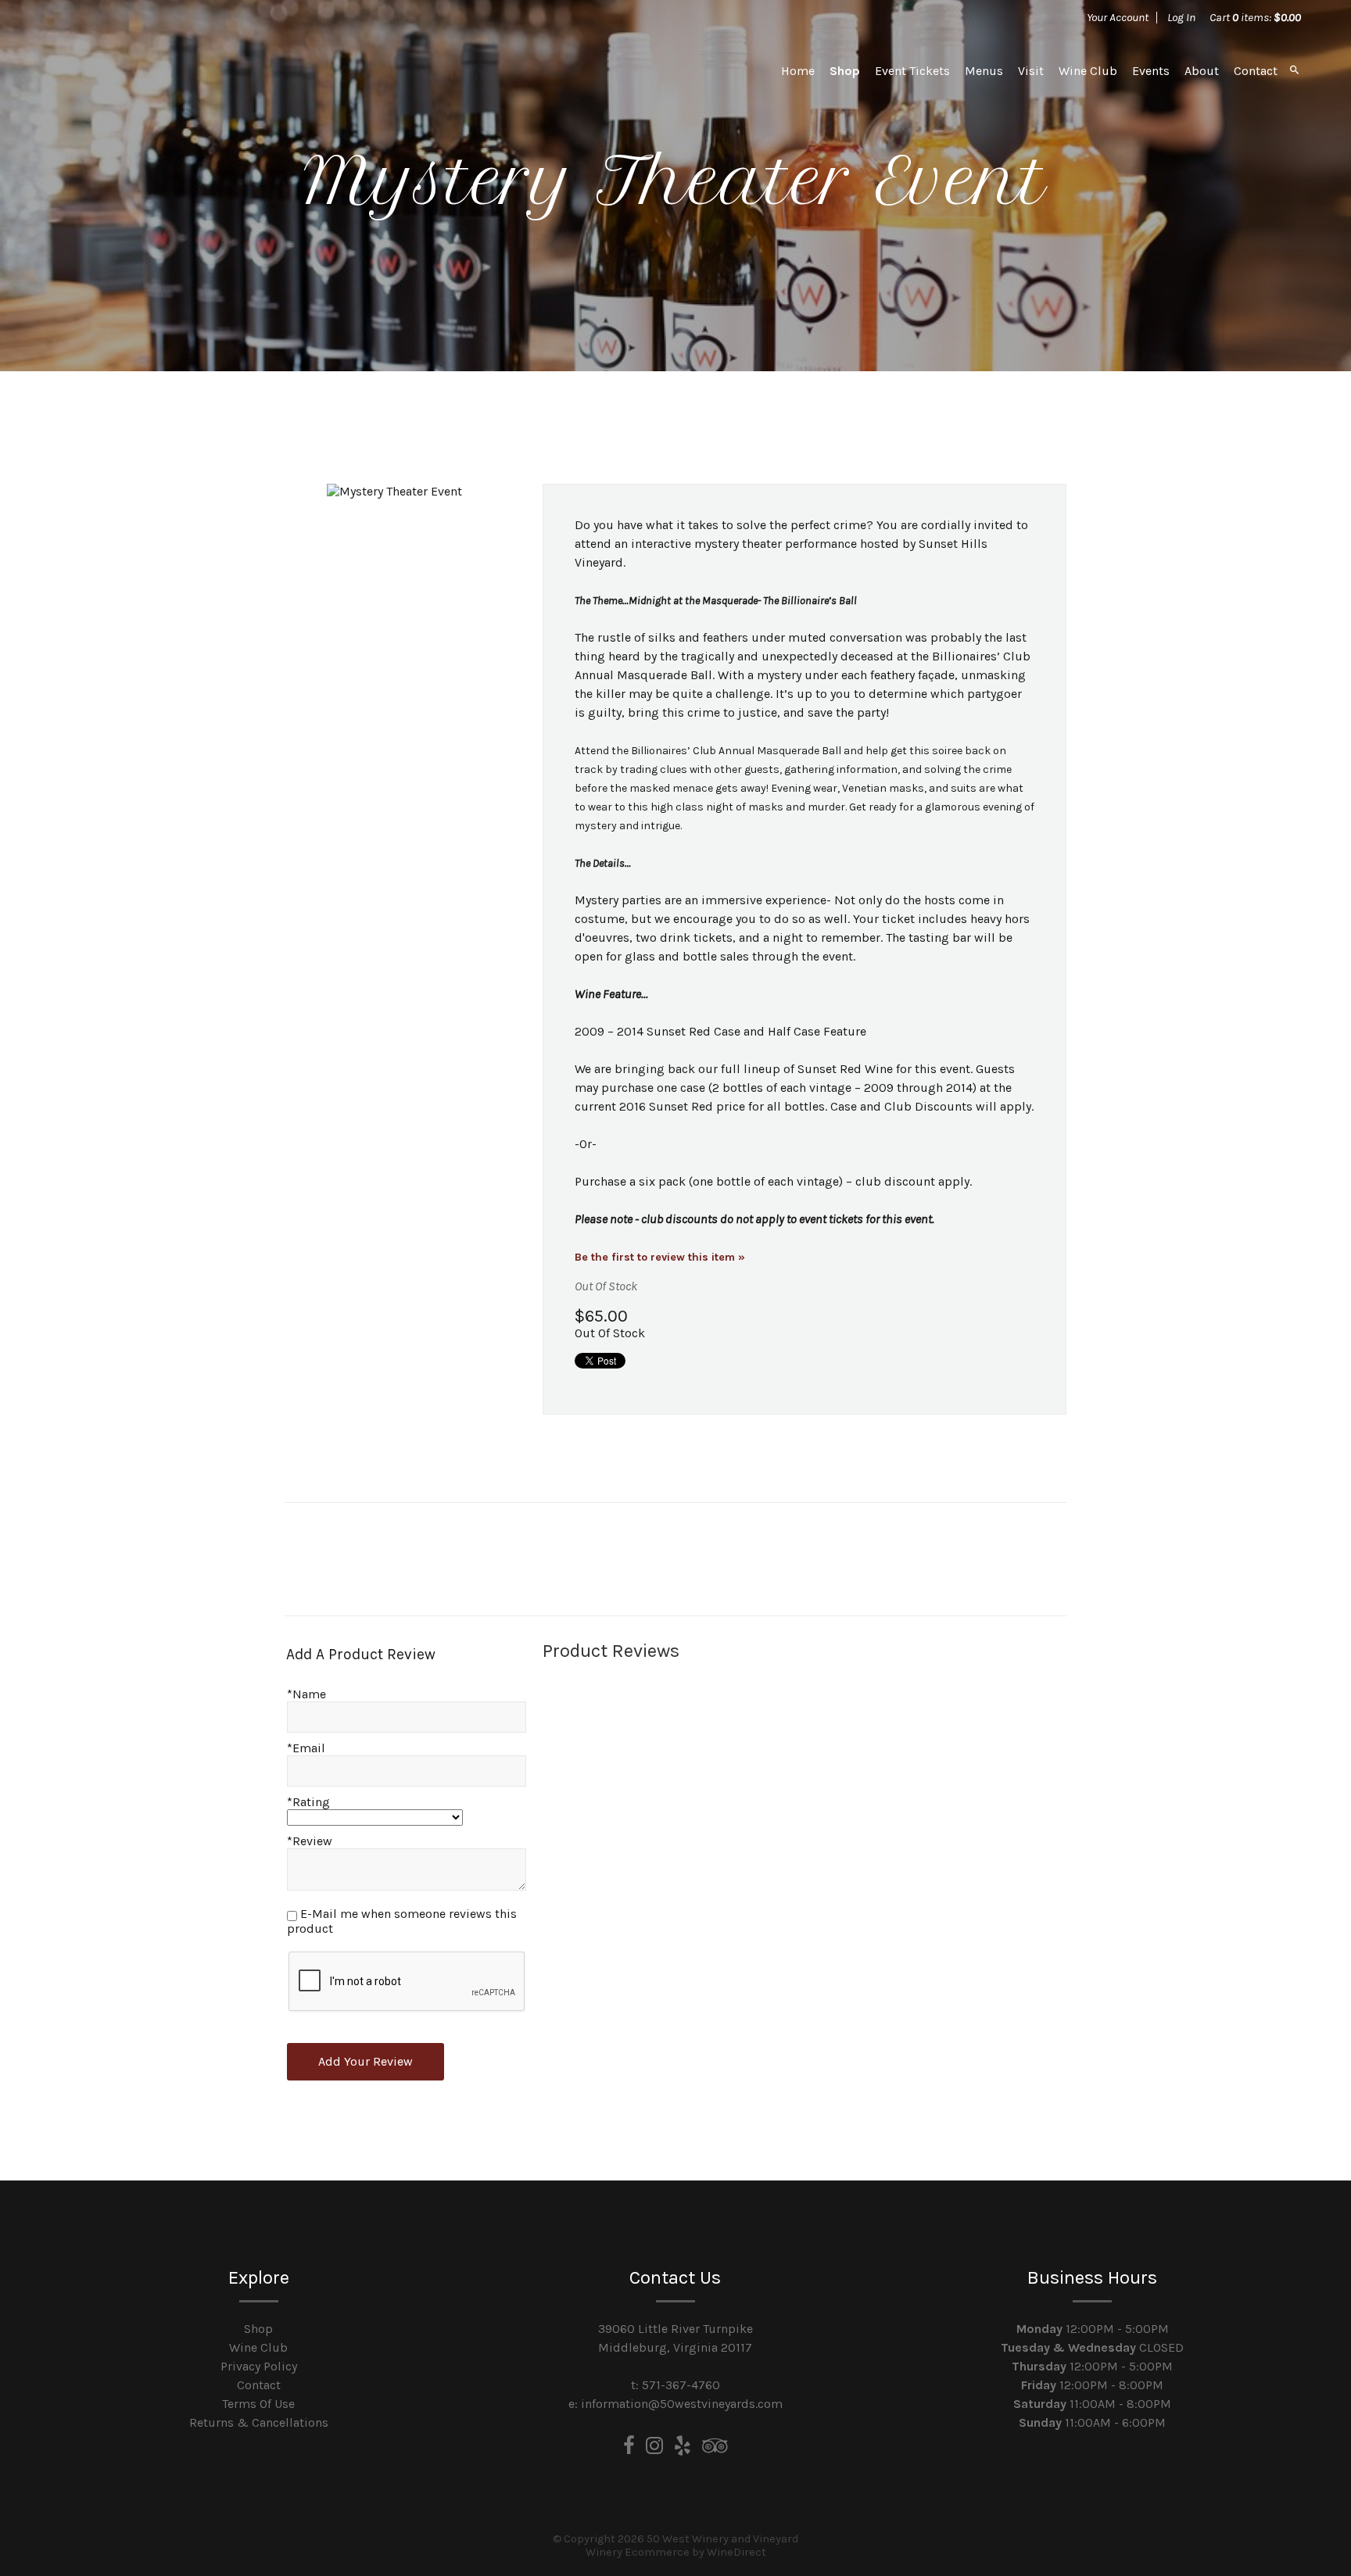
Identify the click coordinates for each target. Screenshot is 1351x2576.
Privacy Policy (259, 2366)
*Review (310, 1841)
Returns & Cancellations (259, 2422)
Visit (1031, 71)
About (1202, 71)
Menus (984, 71)
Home (798, 71)
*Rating (308, 1802)
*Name (306, 1694)
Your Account (1118, 17)
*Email (306, 1748)
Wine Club (1088, 71)
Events (1151, 71)
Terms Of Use (258, 2404)
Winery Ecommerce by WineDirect (676, 2552)
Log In (1181, 17)
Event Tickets (912, 71)
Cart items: (1255, 17)
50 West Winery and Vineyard (159, 70)
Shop (845, 71)
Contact (1256, 71)
